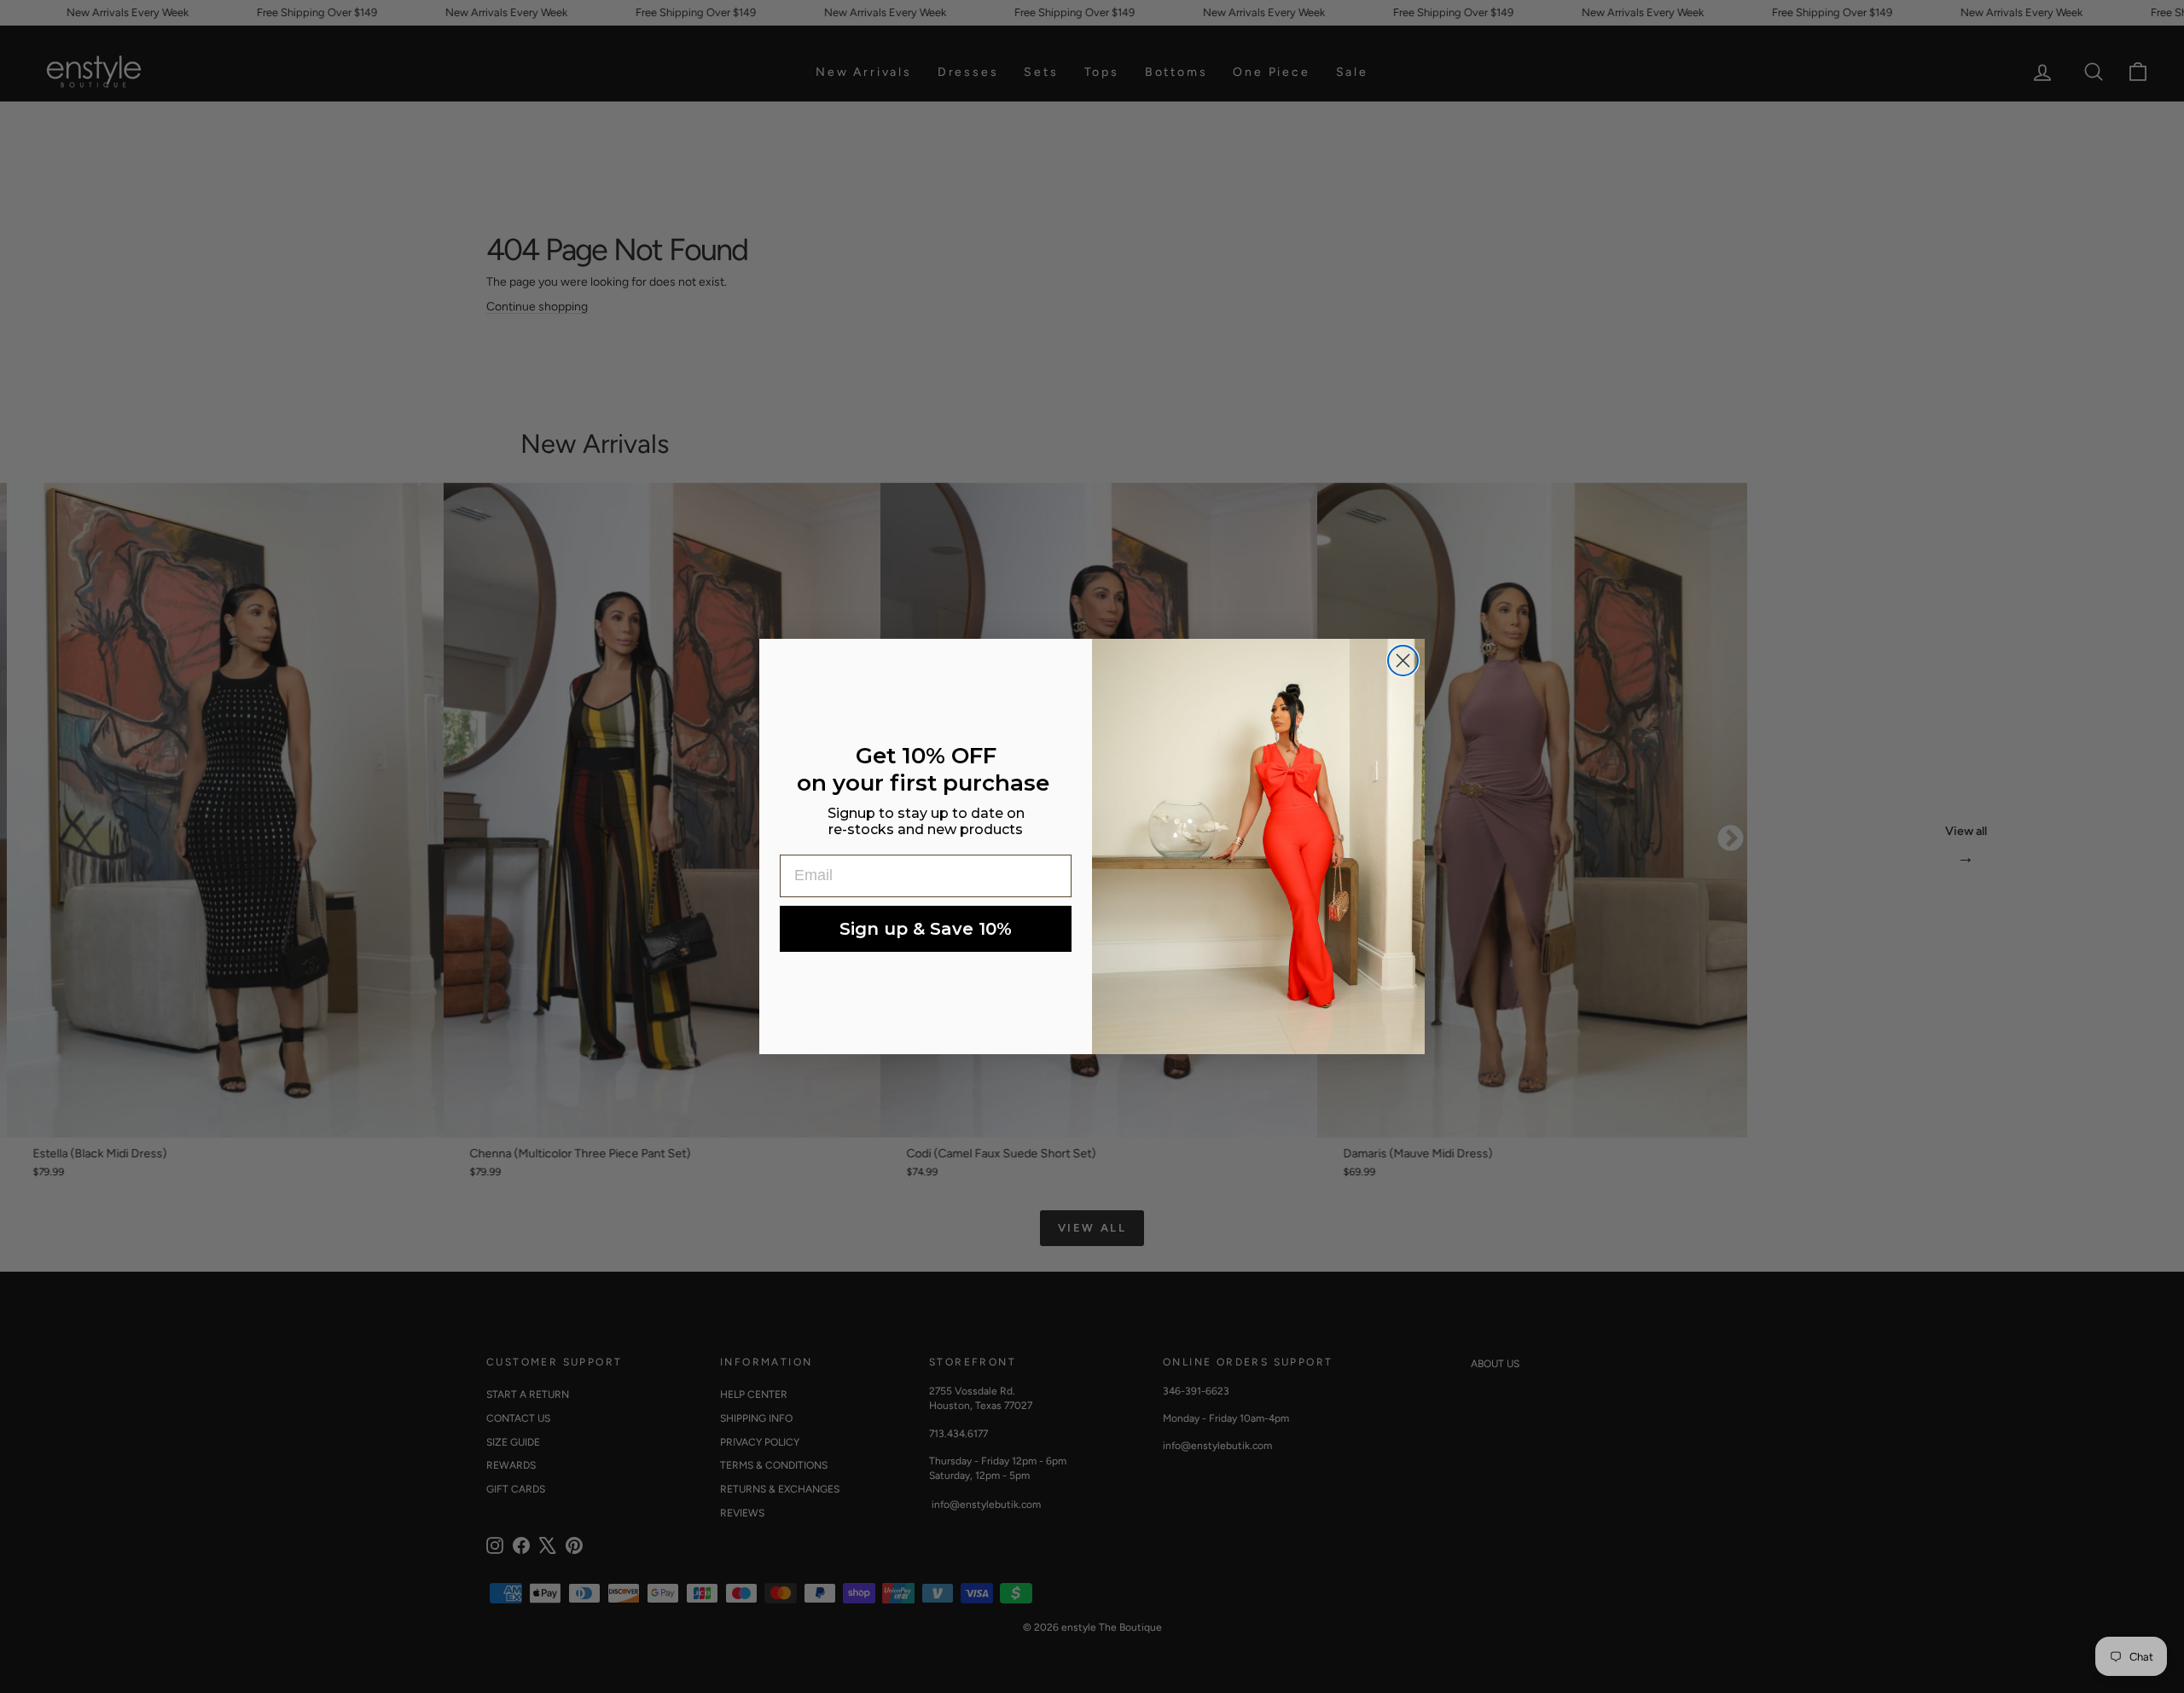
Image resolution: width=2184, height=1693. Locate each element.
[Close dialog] (1403, 661)
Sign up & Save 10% (926, 929)
